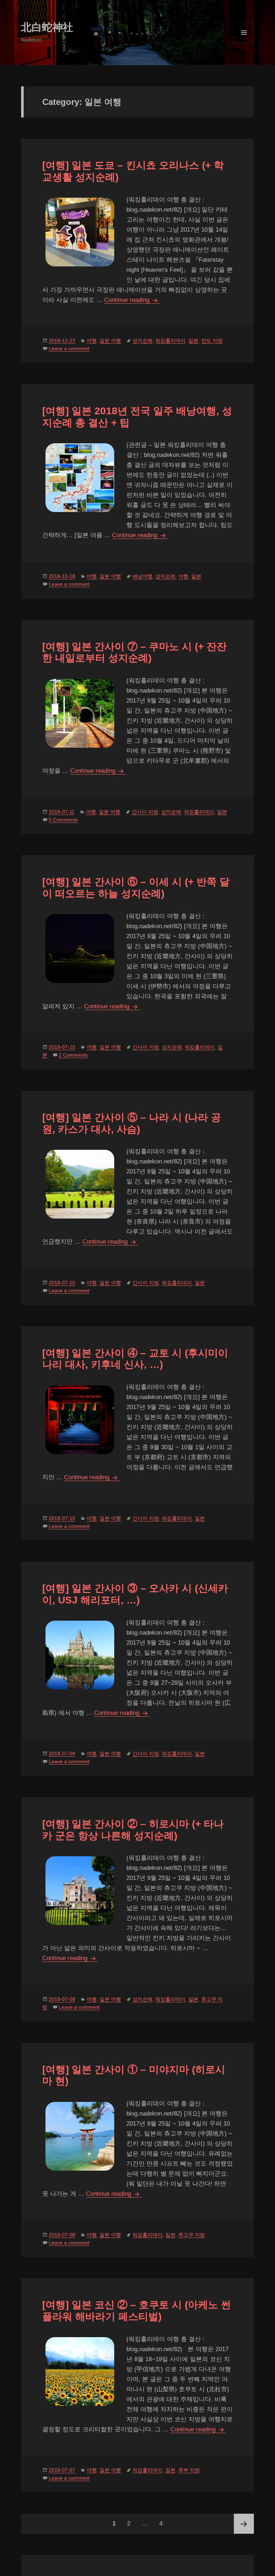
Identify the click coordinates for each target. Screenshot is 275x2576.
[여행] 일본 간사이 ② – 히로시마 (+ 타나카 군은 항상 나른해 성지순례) (133, 1830)
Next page (244, 2524)
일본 (193, 341)
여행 (92, 341)
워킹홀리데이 (170, 341)
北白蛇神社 (47, 27)
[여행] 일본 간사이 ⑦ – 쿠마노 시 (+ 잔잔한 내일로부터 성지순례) (134, 652)
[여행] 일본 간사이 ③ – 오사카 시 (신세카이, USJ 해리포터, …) (135, 1594)
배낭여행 (143, 576)
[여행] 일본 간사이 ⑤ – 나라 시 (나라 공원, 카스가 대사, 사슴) (132, 1123)
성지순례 (143, 341)
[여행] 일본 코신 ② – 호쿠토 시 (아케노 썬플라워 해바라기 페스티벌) (137, 2310)
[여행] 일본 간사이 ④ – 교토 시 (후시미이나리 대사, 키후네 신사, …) (135, 1359)
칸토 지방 (212, 341)
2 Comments (73, 1055)
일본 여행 (110, 341)
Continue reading (132, 300)
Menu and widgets (244, 42)
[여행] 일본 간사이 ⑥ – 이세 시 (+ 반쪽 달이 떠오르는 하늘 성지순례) (136, 887)
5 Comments (63, 820)
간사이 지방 (145, 812)
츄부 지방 (189, 2470)
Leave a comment (69, 348)
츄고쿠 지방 (192, 2235)
